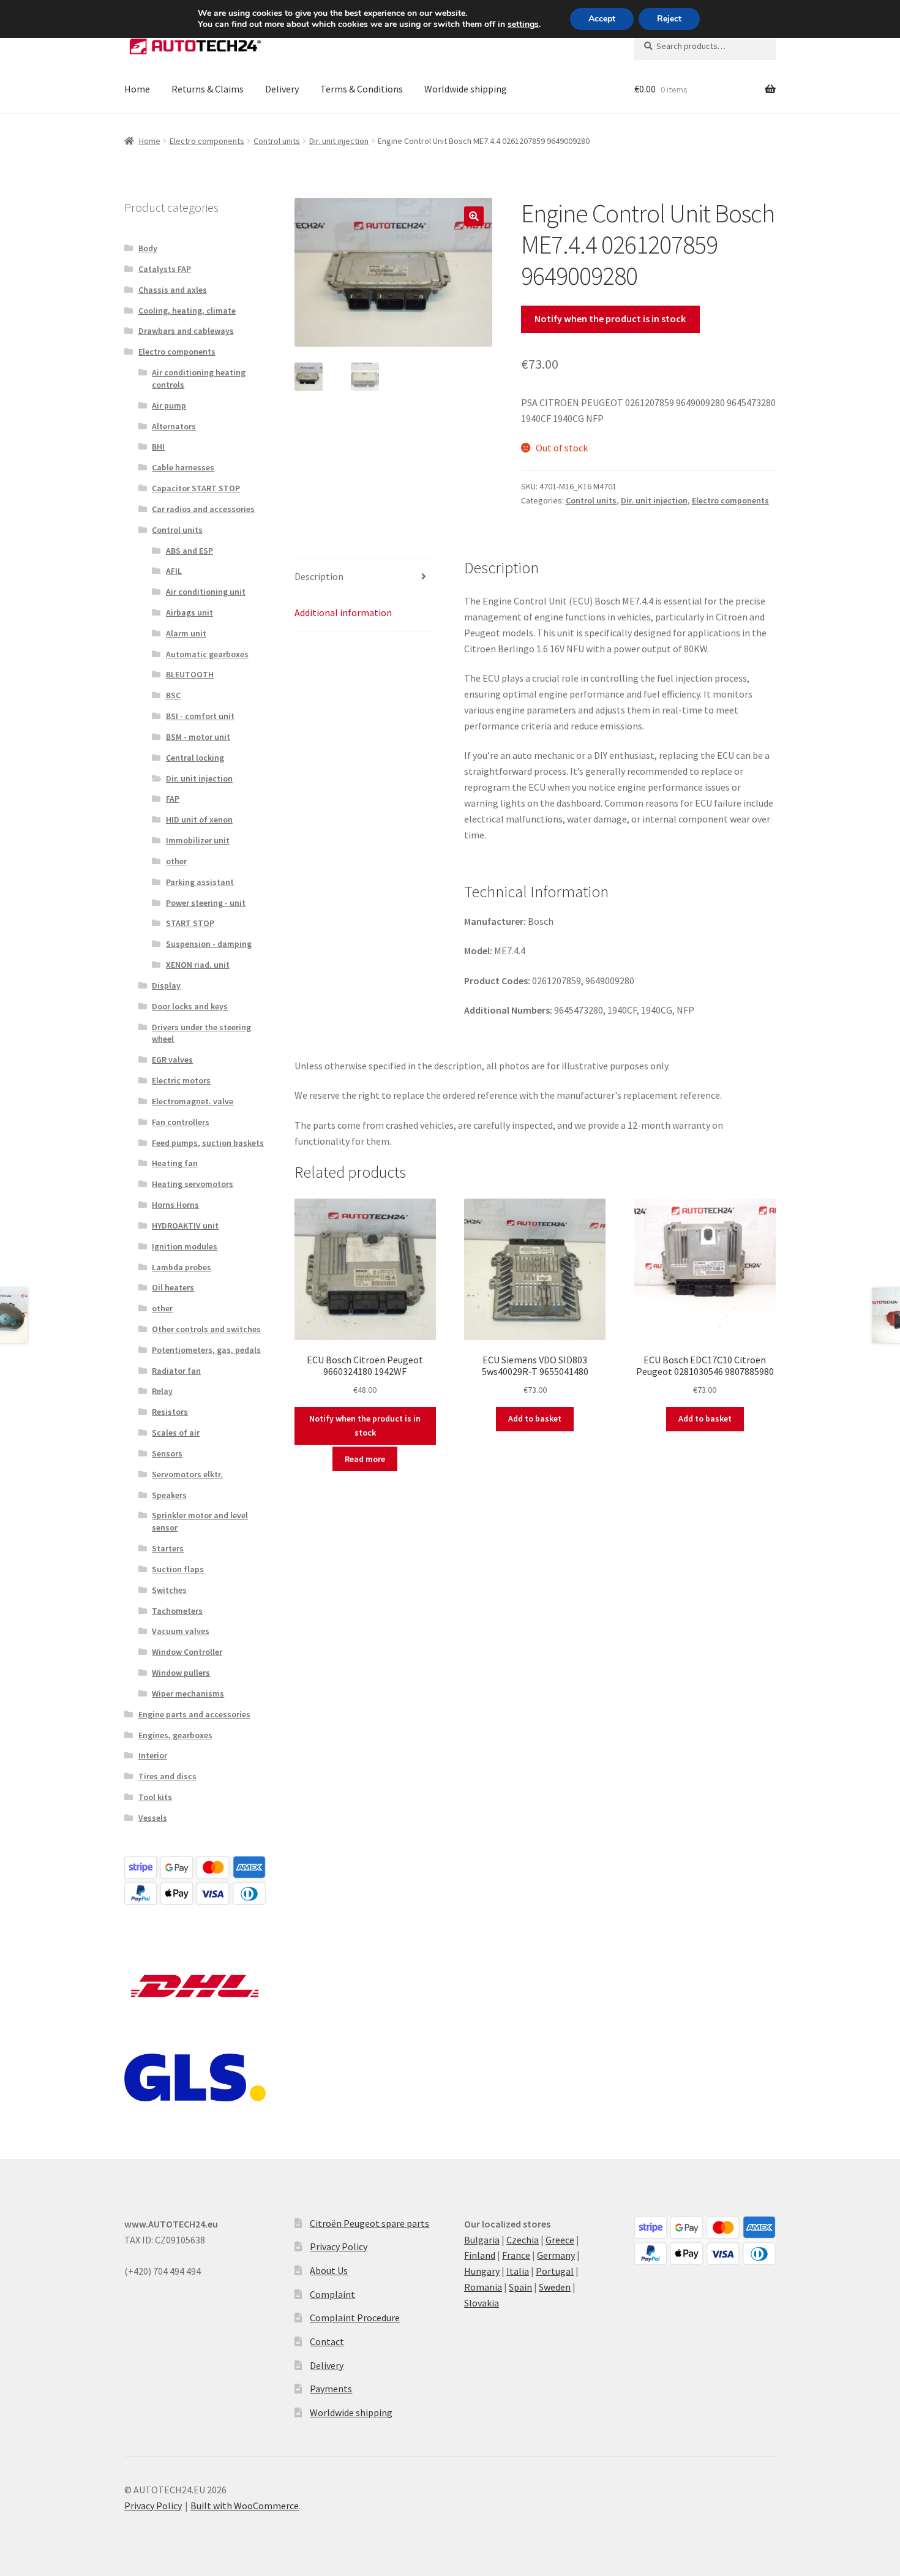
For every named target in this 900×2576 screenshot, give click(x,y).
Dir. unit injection (339, 141)
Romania (483, 2287)
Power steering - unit (206, 903)
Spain (520, 2287)
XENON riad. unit (198, 965)
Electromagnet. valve (193, 1101)
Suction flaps (178, 1569)
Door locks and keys (190, 1006)
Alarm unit (186, 633)
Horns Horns (175, 1205)
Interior (153, 1755)
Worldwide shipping (466, 89)
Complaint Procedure (355, 2318)
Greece (560, 2240)
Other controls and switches (206, 1329)
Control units (277, 141)
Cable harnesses (183, 467)
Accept (602, 19)
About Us (329, 2270)
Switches (169, 1590)
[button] (474, 216)
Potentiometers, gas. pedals (206, 1350)
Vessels (153, 1818)
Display (166, 985)
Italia (518, 2271)
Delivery (282, 89)
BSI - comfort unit (200, 716)
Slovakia (482, 2303)
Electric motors (181, 1080)
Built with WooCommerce (245, 2506)
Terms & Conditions (362, 89)
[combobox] (705, 46)
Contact (327, 2341)
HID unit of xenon (199, 819)
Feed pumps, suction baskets (208, 1143)
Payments (331, 2389)
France (516, 2255)
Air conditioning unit (206, 592)
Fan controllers (181, 1122)
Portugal (555, 2271)
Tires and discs (167, 1776)
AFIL (174, 571)
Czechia (523, 2240)
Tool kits (155, 1797)
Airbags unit (189, 612)
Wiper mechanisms (188, 1693)
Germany (556, 2255)
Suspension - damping (209, 944)
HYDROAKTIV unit (185, 1226)
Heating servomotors (193, 1184)
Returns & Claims (208, 89)
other (176, 861)
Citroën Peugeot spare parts (369, 2223)
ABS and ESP (189, 551)
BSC (173, 695)
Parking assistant (200, 882)
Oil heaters (173, 1287)
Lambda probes (182, 1267)
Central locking (195, 758)
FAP (173, 799)
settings (523, 24)
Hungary (482, 2271)
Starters (168, 1548)
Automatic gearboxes (207, 654)
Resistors (170, 1412)
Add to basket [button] (535, 1418)
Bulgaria (482, 2240)
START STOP (190, 923)
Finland (480, 2255)
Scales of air (176, 1433)
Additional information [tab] (343, 612)
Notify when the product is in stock (610, 318)
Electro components (207, 141)
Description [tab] (319, 576)
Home (137, 89)
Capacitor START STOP (196, 488)
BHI (158, 446)
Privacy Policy (339, 2246)
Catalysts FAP (165, 269)
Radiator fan (176, 1371)
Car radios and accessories (203, 509)
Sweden (555, 2287)
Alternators (174, 426)
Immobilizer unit (198, 840)
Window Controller (187, 1652)
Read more (365, 1459)
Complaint (332, 2294)
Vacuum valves (181, 1631)
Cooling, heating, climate (187, 311)
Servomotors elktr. (187, 1474)
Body (148, 248)
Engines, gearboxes (175, 1735)
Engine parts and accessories (194, 1714)
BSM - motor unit (198, 737)
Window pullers (181, 1673)
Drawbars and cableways (186, 331)
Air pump (169, 405)
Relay (162, 1391)
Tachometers (177, 1611)
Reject (669, 19)
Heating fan (175, 1163)
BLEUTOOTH (190, 674)
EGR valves (172, 1060)
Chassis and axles (173, 290)
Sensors (167, 1453)
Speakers (169, 1495)
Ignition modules (185, 1246)
